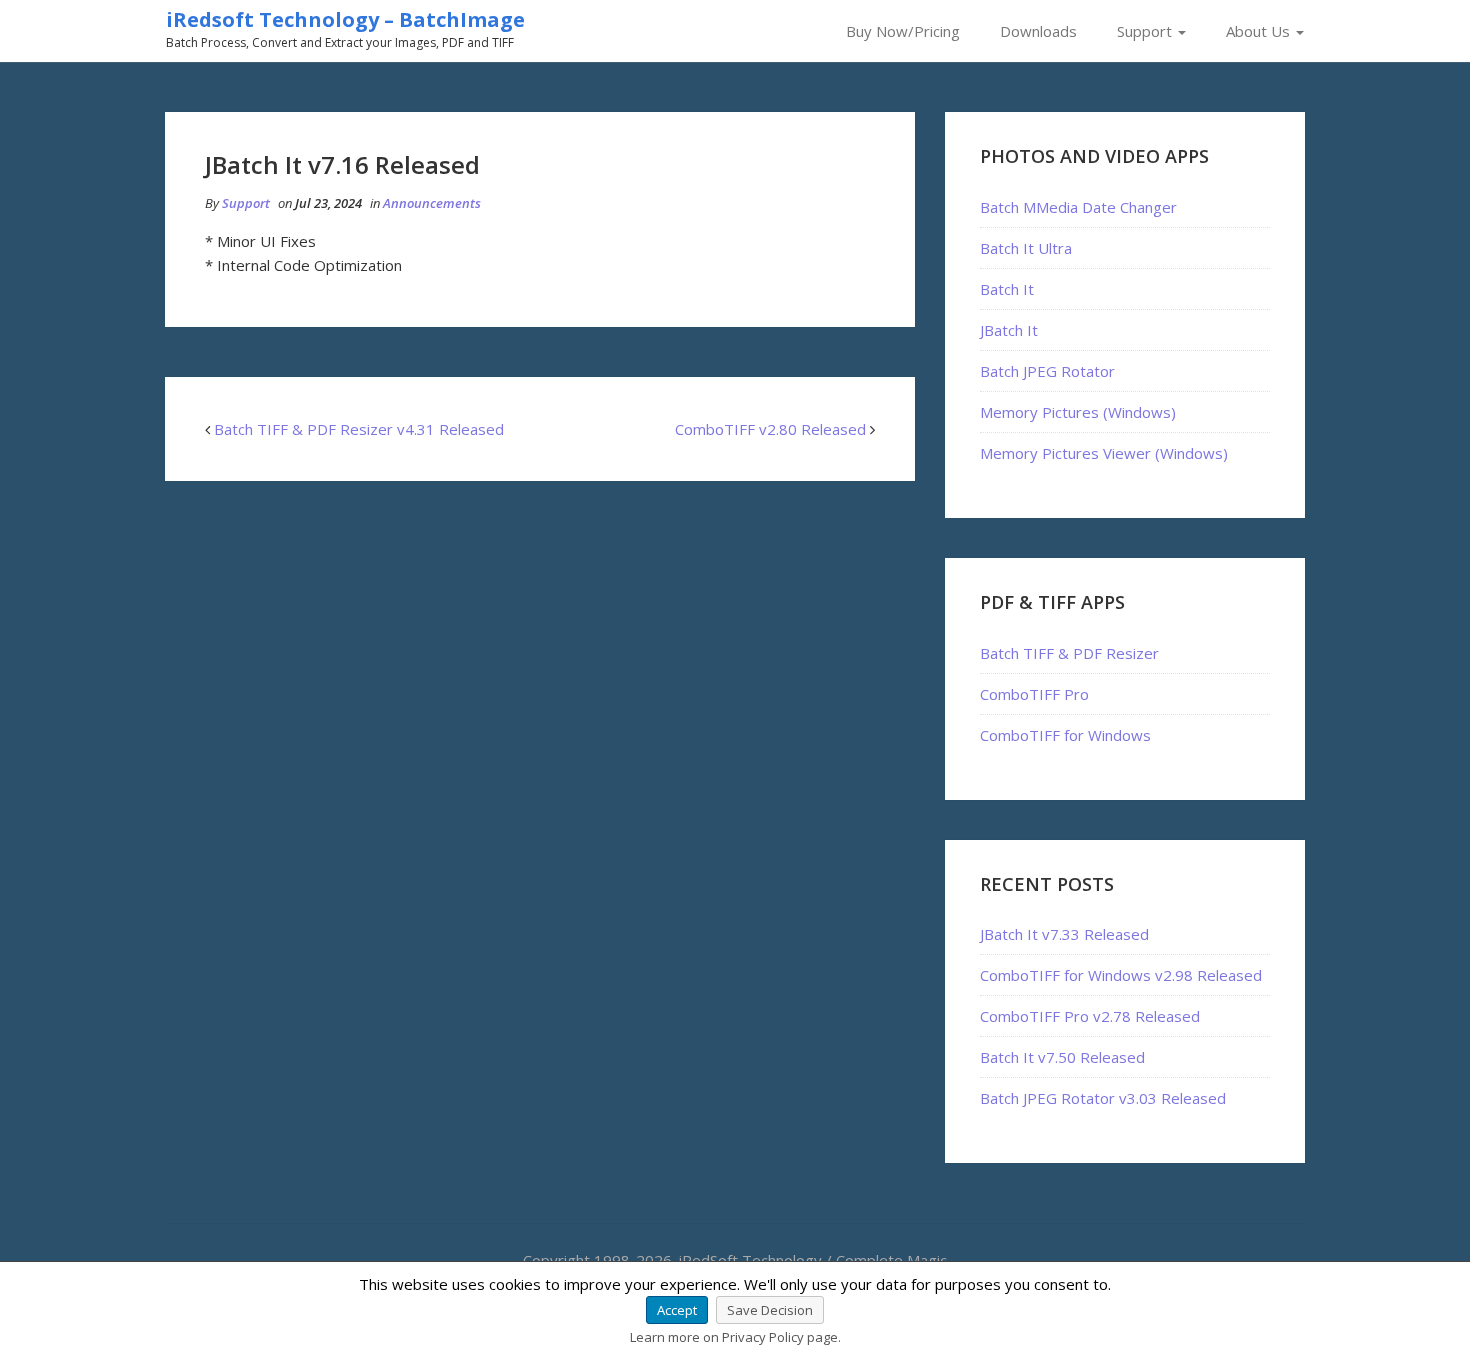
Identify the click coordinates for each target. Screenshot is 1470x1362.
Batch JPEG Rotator (1047, 371)
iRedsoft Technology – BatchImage (345, 19)
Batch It (1007, 289)
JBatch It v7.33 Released (1064, 934)
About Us (1260, 31)
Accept (677, 1310)
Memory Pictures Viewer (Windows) (1104, 453)
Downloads (1038, 31)
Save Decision (770, 1310)
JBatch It (1009, 330)
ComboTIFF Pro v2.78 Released (1090, 1016)
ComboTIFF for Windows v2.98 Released (1121, 975)
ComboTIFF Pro (1034, 694)
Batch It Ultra (1026, 248)
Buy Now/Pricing (903, 31)
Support (1146, 31)
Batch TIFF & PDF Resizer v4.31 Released (359, 429)
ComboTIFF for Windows (1065, 735)
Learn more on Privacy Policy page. (735, 1337)
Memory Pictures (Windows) (1078, 412)
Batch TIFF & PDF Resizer (1069, 653)
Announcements (432, 203)
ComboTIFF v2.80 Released (770, 429)
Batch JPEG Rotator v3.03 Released (1103, 1098)
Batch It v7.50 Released (1062, 1057)
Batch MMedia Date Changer (1078, 207)
